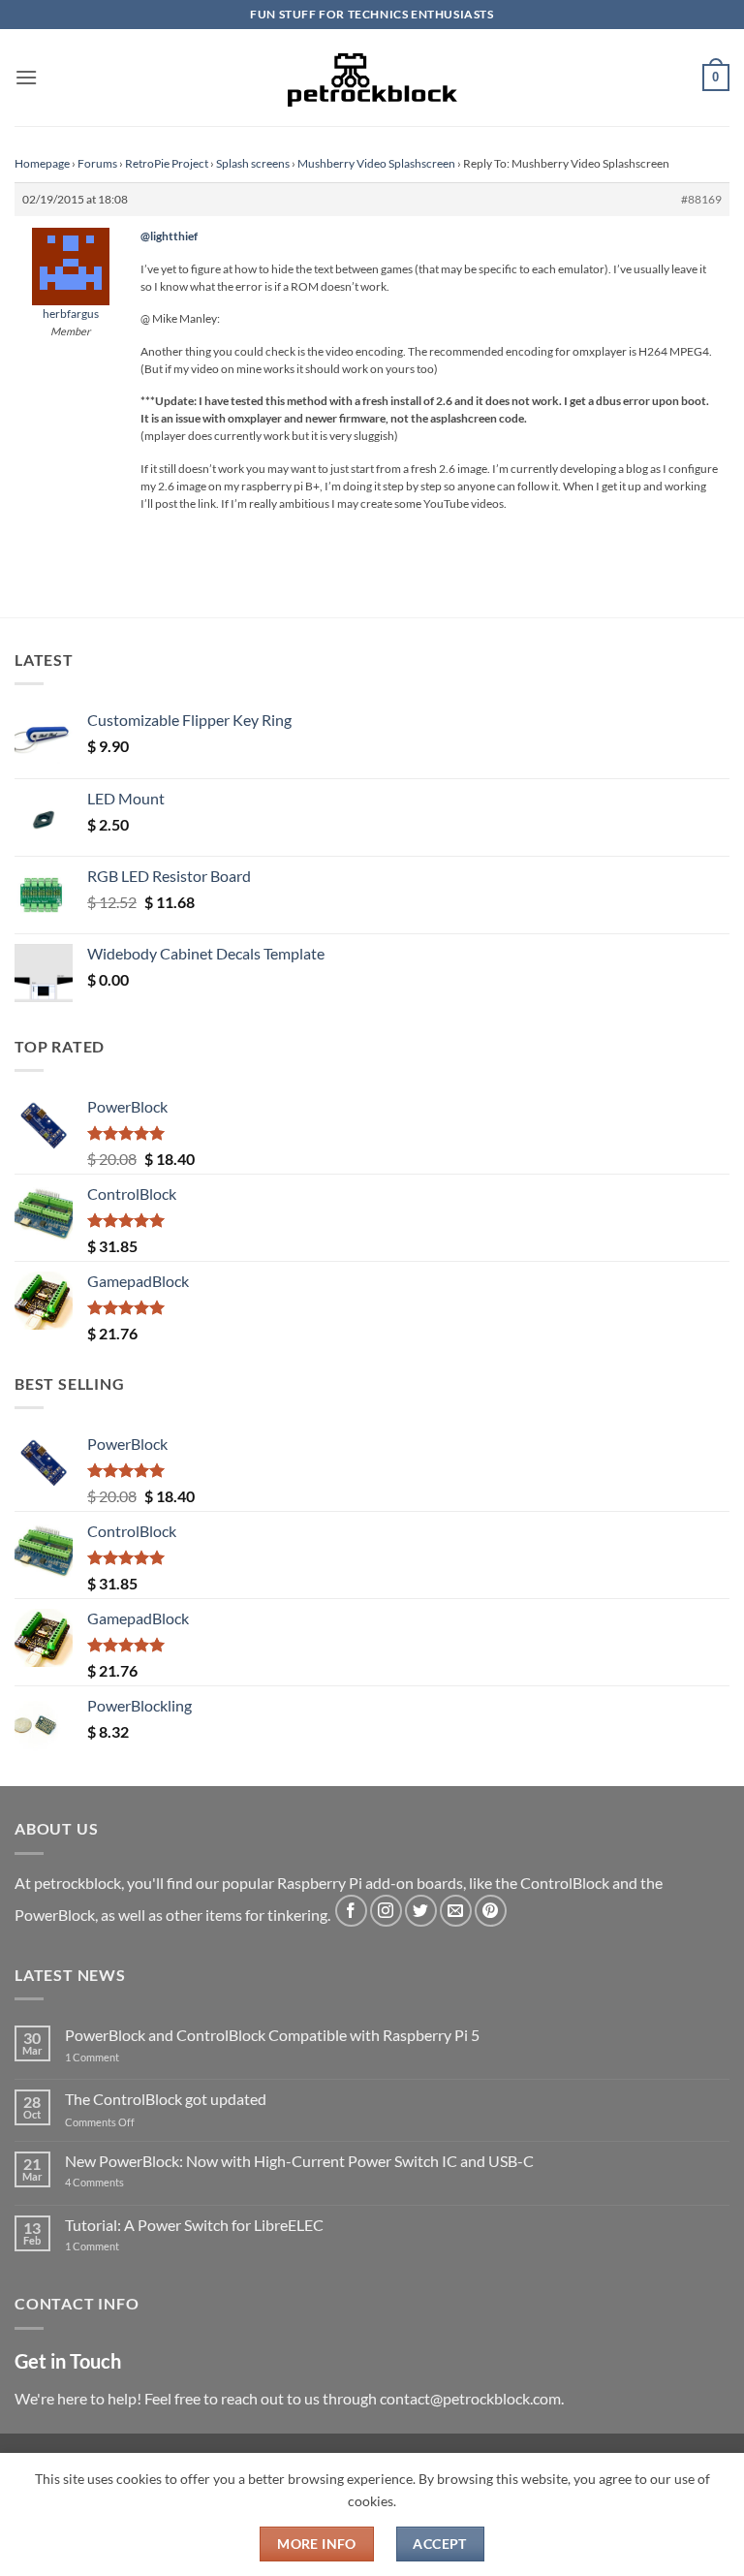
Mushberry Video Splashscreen (376, 163)
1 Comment (123, 2057)
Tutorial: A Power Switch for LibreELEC (194, 2225)
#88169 (701, 199)
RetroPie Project (167, 163)
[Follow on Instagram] (386, 1911)
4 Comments (124, 2182)
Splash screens (253, 163)
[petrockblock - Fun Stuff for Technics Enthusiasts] (372, 78)
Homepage (42, 163)
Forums (97, 163)
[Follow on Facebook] (351, 1911)
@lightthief (169, 236)
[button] (26, 77)
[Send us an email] (456, 1911)
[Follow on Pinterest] (491, 1911)
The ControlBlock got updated (166, 2099)
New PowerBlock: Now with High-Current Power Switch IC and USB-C (299, 2161)
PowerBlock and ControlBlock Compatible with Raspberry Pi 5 (272, 2035)
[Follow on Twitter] (421, 1911)
